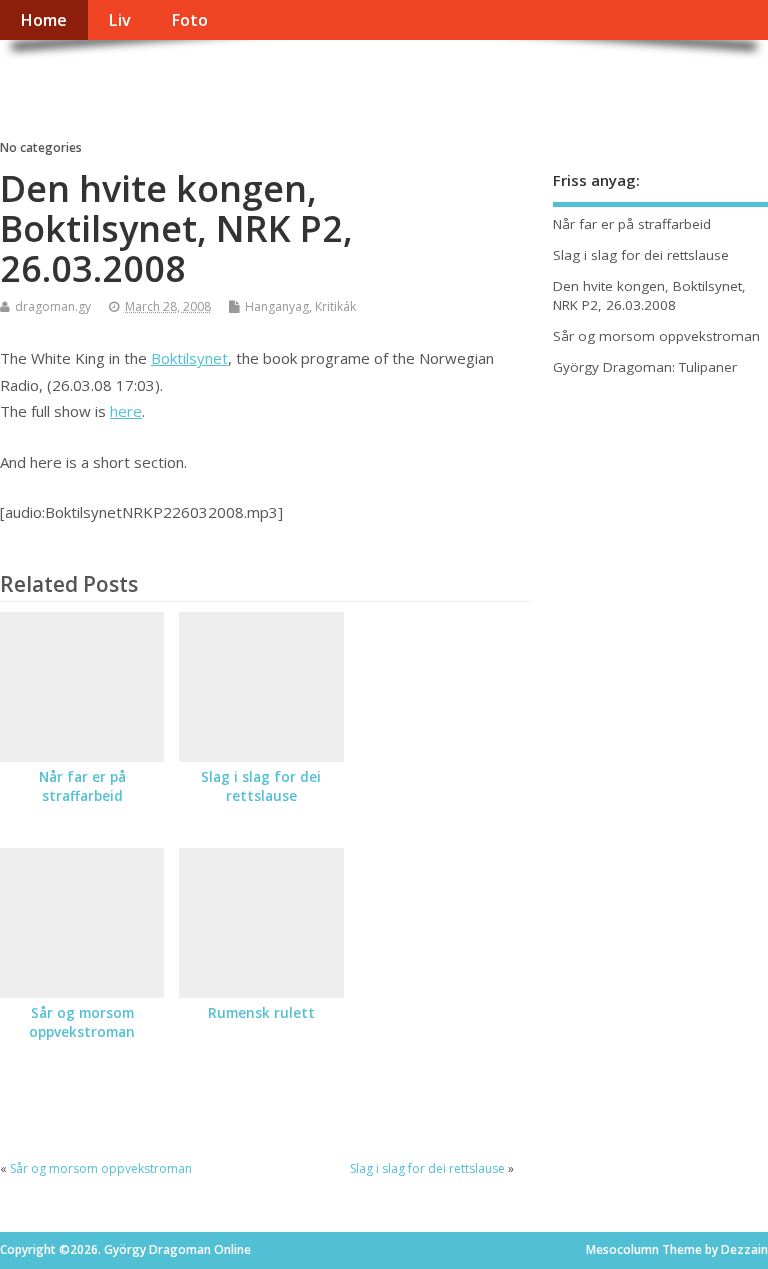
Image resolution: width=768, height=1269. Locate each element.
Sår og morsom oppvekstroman (82, 1022)
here (126, 411)
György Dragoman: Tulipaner (645, 367)
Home (43, 20)
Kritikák (335, 306)
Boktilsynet (189, 358)
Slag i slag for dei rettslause (261, 786)
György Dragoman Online (207, 85)
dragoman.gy (53, 306)
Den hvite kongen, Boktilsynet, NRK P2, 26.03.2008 (649, 295)
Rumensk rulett (261, 1013)
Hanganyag (277, 306)
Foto (189, 20)
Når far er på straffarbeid (82, 786)
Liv (119, 20)
